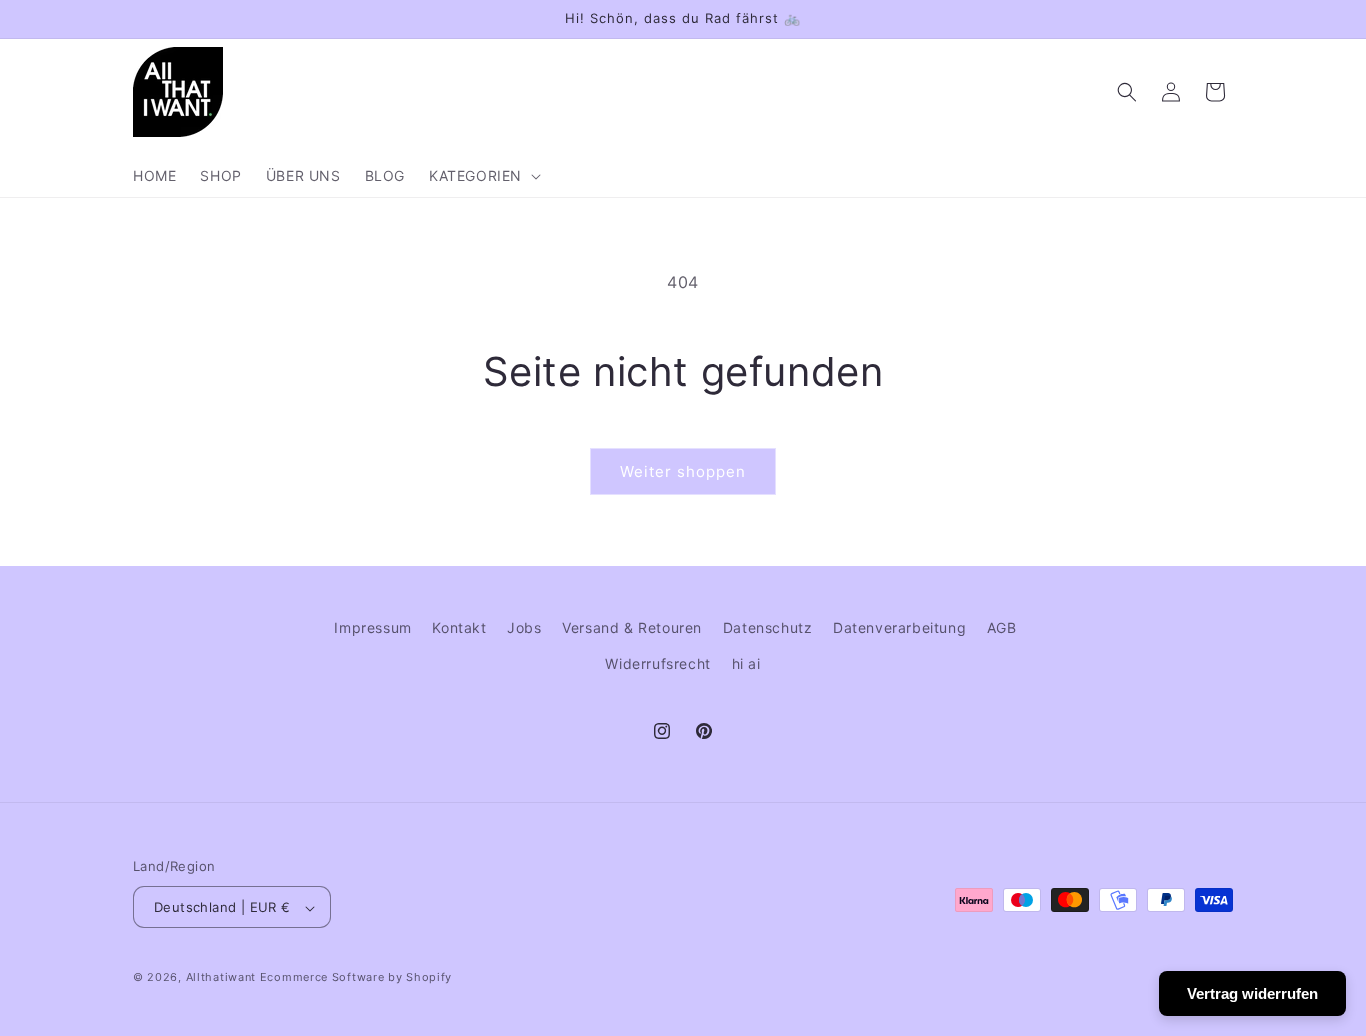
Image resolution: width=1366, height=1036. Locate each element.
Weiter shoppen (683, 471)
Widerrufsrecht (657, 662)
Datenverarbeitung (899, 627)
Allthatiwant (221, 978)
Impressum (372, 627)
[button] (483, 176)
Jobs (524, 627)
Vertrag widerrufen (1252, 993)
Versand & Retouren (632, 627)
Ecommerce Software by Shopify (356, 978)
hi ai (746, 662)
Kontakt (459, 627)
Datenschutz (768, 627)
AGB (1002, 627)
